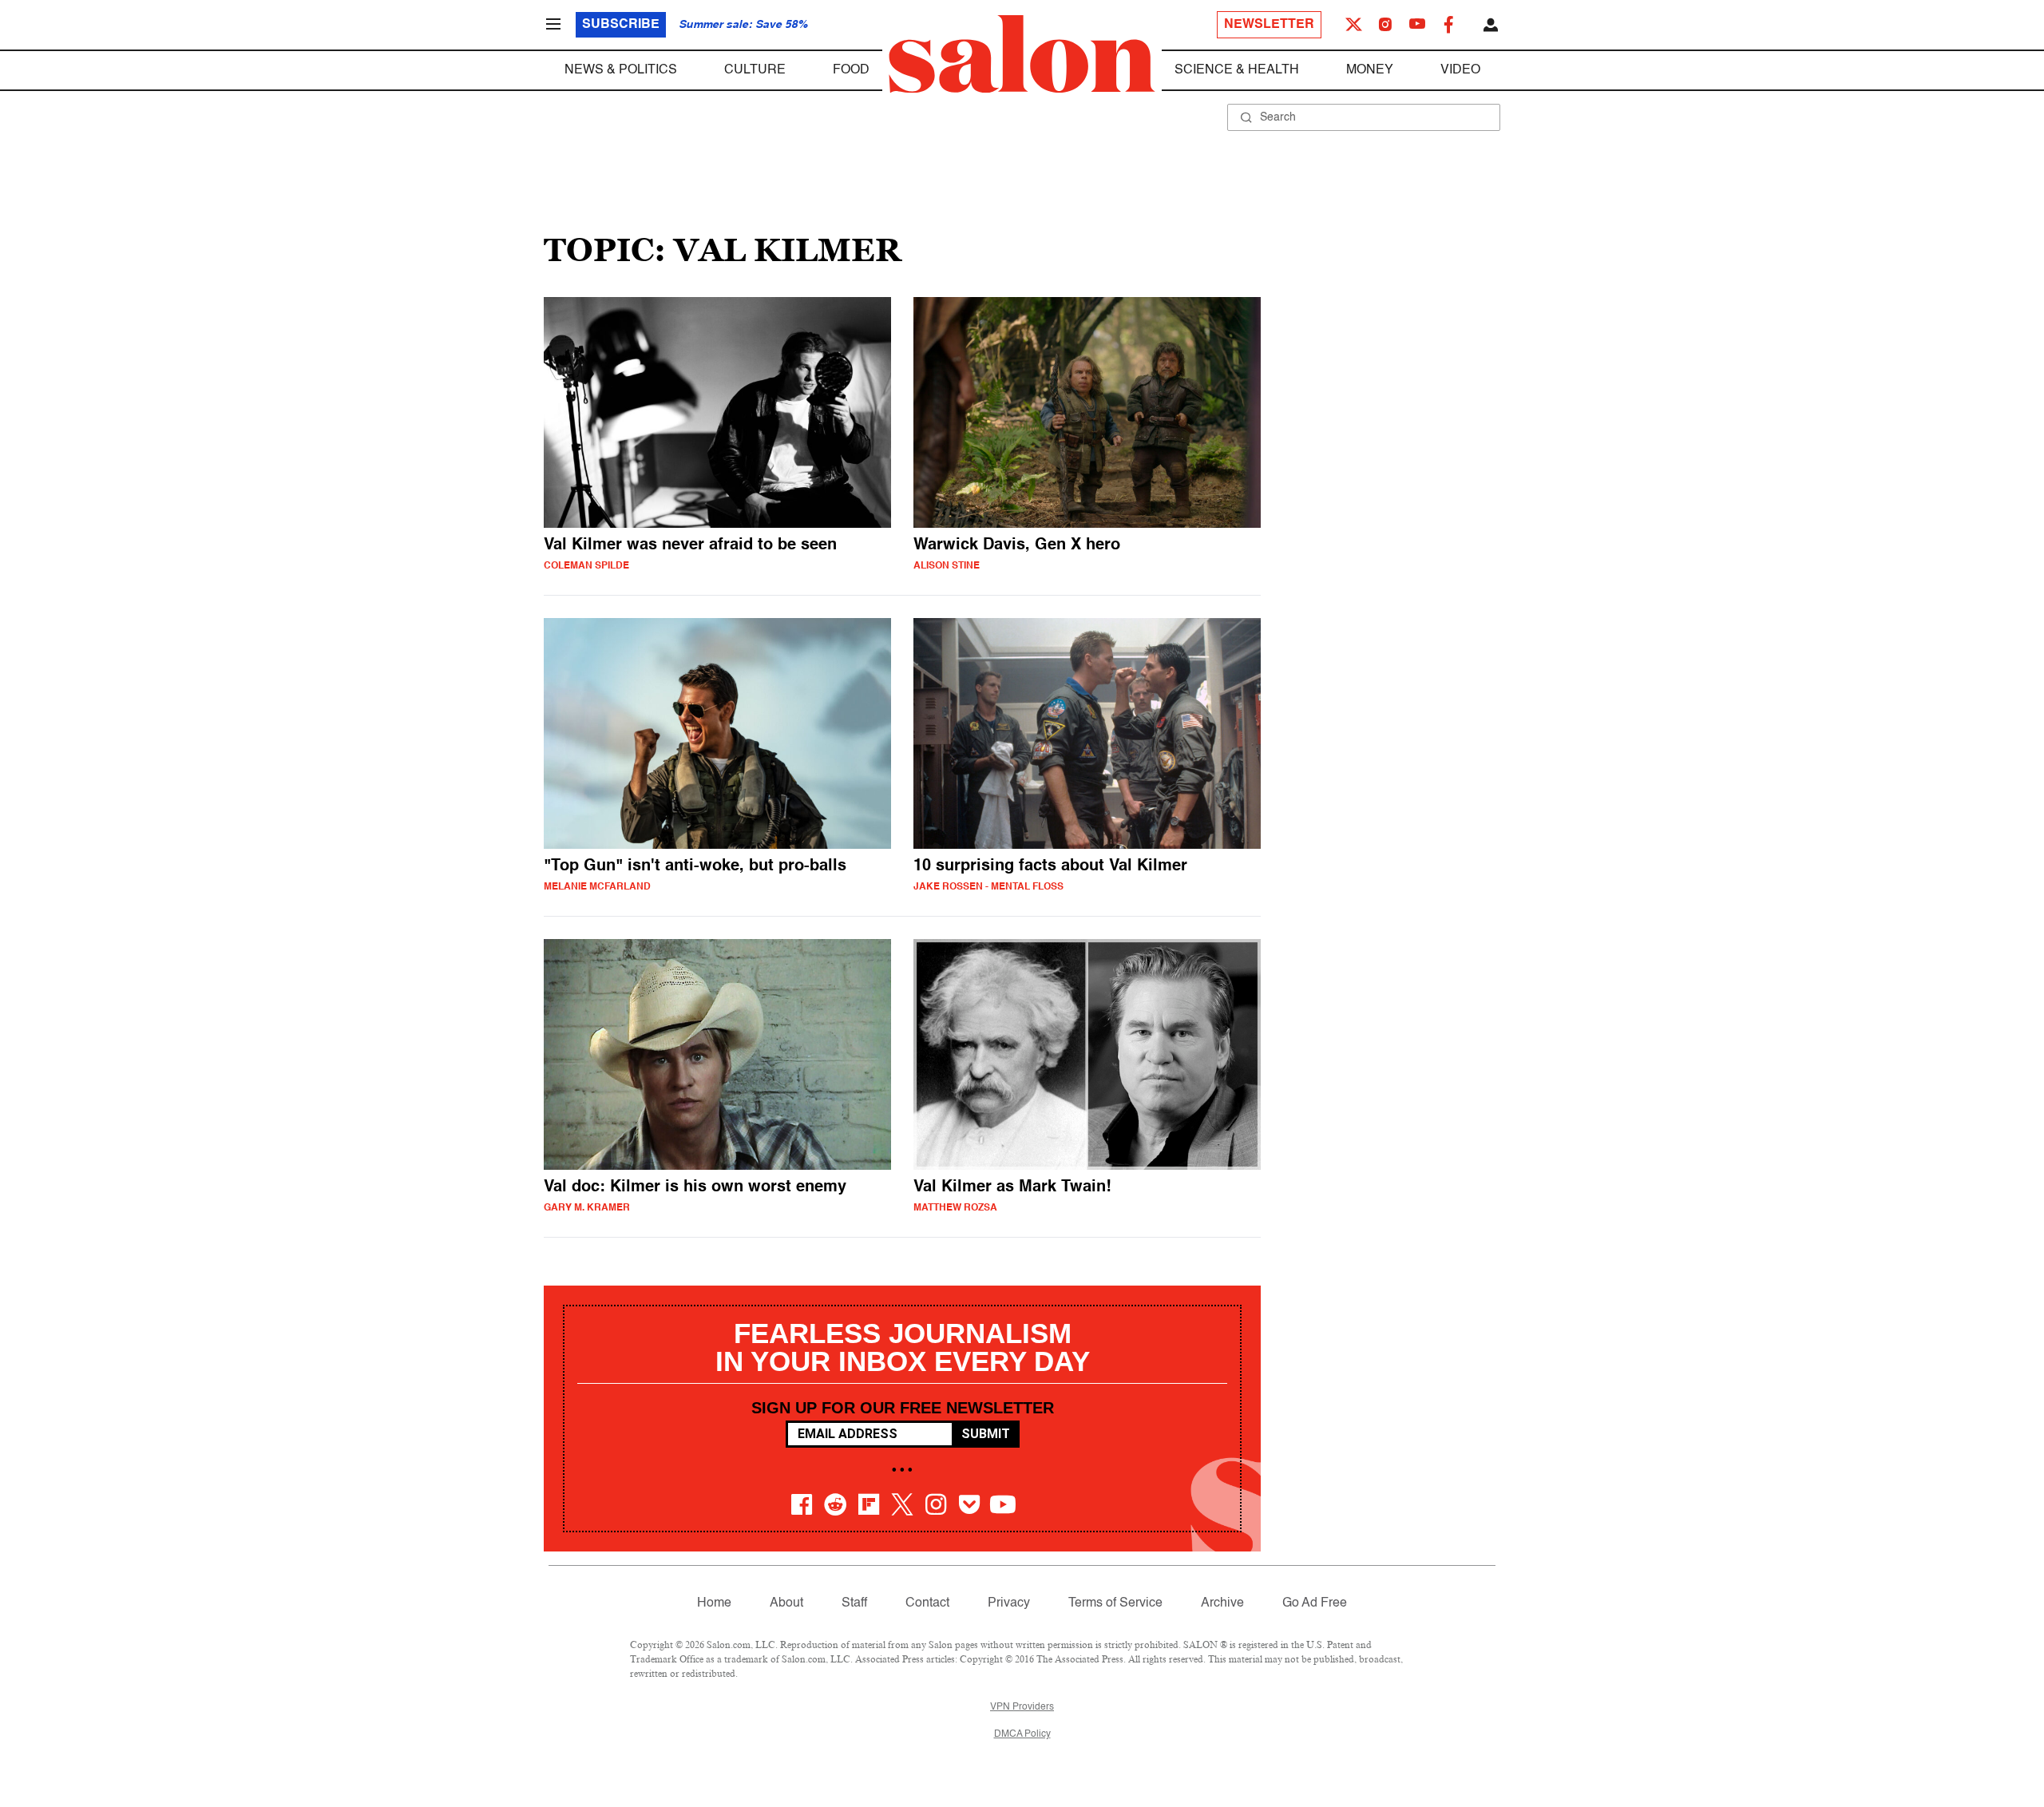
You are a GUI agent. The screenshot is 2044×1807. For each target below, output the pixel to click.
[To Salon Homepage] (1022, 54)
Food (851, 70)
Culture (755, 70)
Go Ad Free (1315, 1603)
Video (1460, 70)
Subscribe (621, 25)
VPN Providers (1022, 1707)
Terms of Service (1115, 1603)
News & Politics (621, 70)
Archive (1222, 1603)
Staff (854, 1603)
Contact (927, 1603)
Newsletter (1269, 25)
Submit (986, 1434)
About (786, 1603)
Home (714, 1603)
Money (1370, 70)
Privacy (1009, 1603)
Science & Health (1237, 70)
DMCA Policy (1022, 1734)
